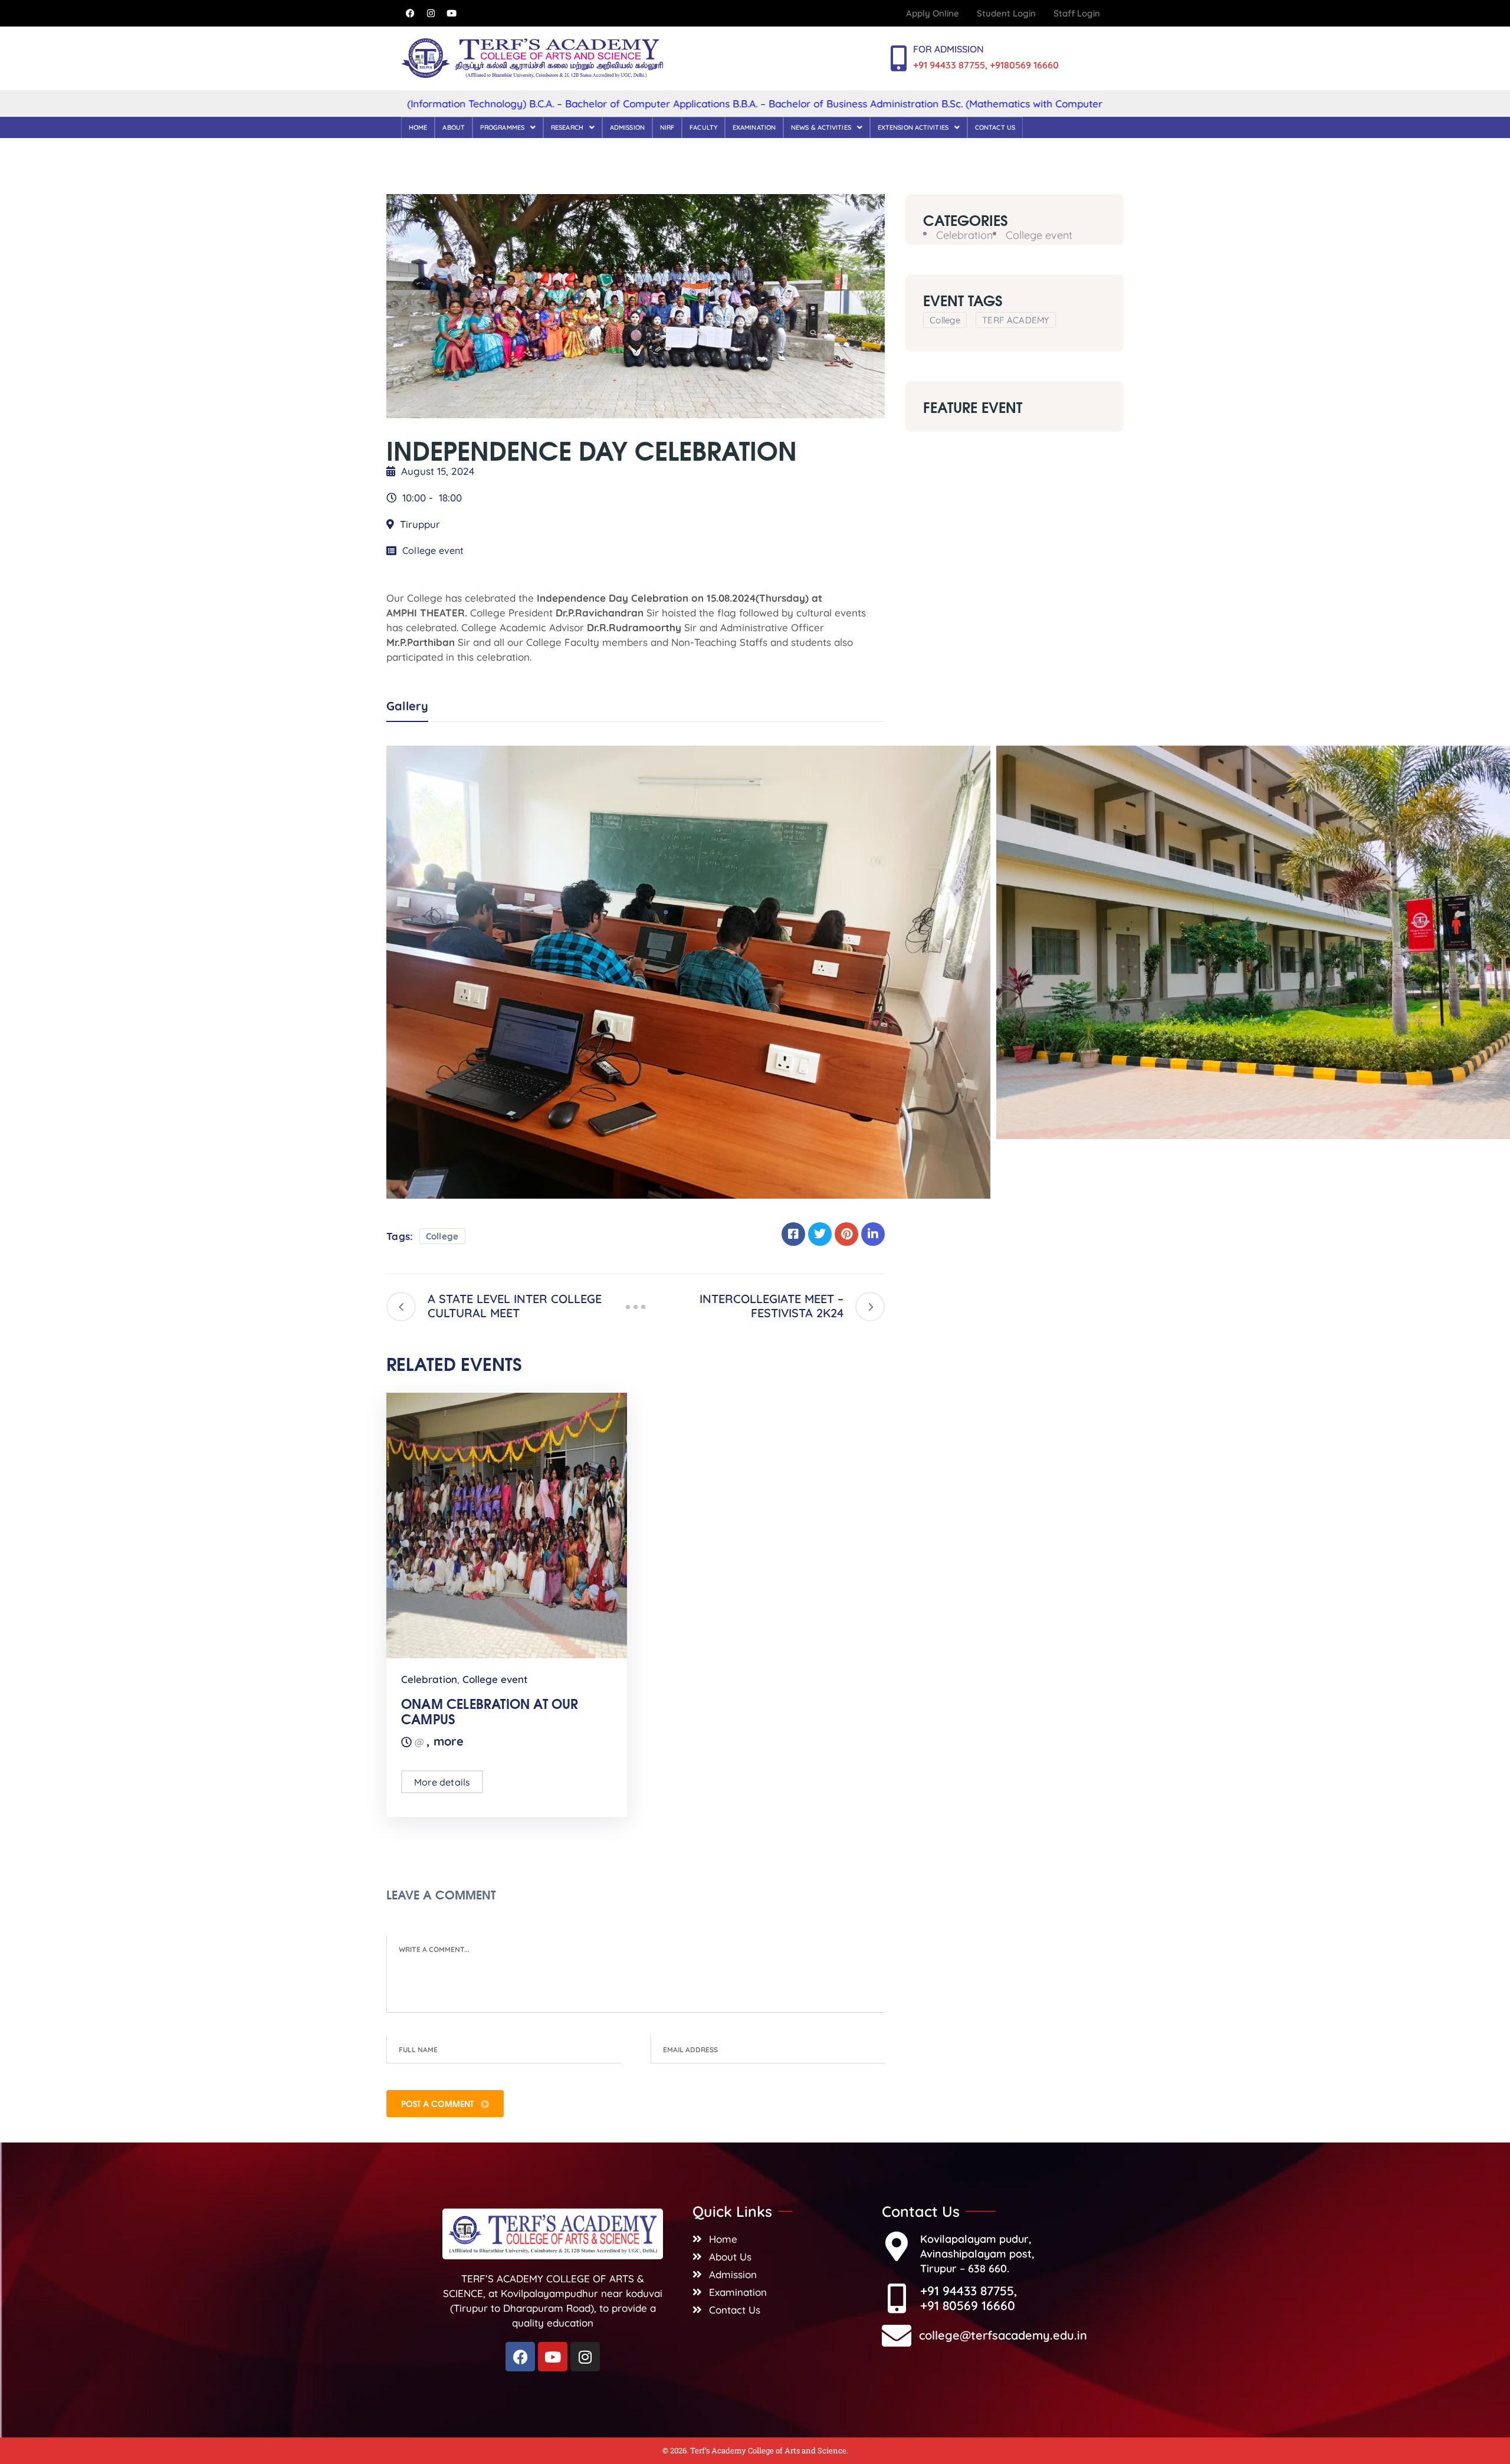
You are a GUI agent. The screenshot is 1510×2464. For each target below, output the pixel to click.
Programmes (502, 127)
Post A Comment (439, 2104)
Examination (754, 127)
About (454, 127)
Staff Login (1077, 13)
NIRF (667, 127)
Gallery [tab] (407, 706)
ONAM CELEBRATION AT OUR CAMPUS (490, 1711)
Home (418, 127)
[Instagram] (431, 14)
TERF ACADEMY (1016, 319)
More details (442, 1782)
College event (433, 550)
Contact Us (995, 127)
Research (567, 127)
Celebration (429, 1679)
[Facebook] (410, 14)
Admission (627, 127)
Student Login (1006, 13)
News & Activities (821, 127)
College (442, 1236)
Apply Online (933, 13)
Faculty (703, 127)
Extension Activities (913, 127)
